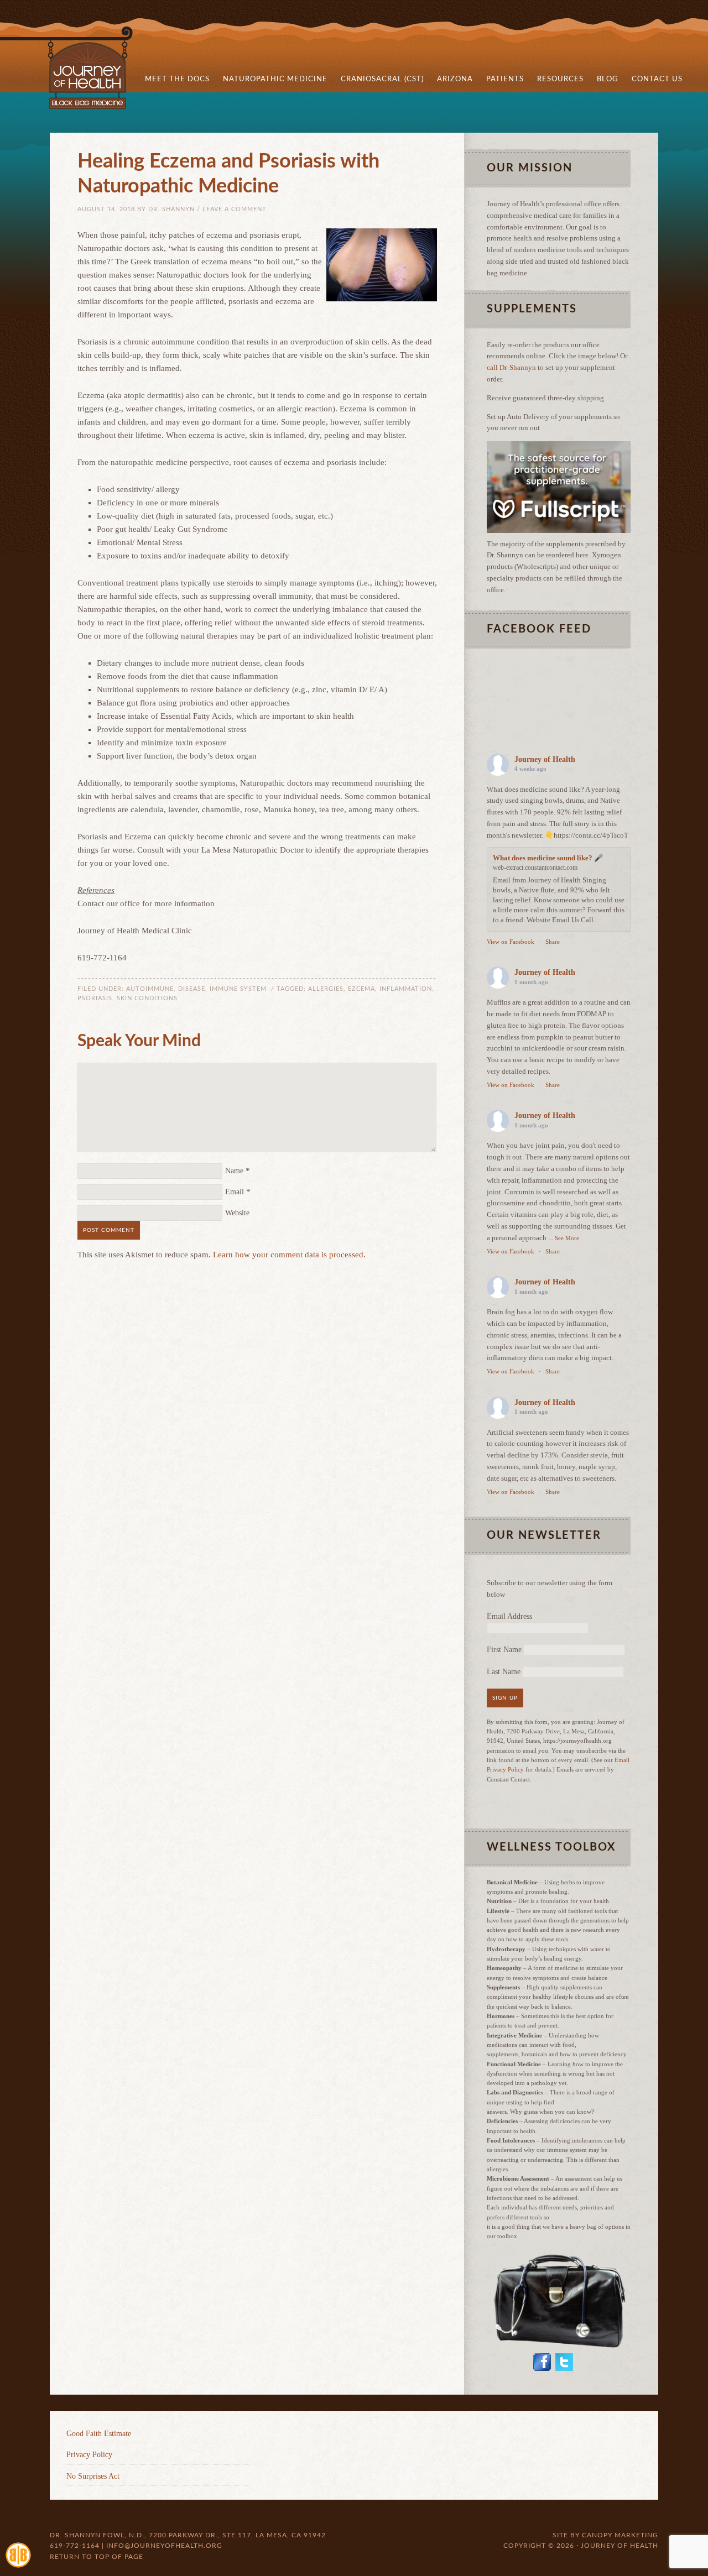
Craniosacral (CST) (382, 79)
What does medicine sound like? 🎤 (548, 858)
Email (235, 1192)
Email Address (509, 1616)
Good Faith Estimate (99, 2434)
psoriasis (95, 998)
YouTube (591, 2362)
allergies (326, 989)
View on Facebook (511, 942)
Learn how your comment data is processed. (289, 1255)
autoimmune (150, 989)
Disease (192, 989)
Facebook (542, 2362)
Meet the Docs (174, 79)
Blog (604, 79)
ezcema (361, 989)
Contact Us (657, 79)
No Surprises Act (93, 2476)
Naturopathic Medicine (272, 79)
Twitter (564, 2362)
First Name (504, 1650)
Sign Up (505, 1698)
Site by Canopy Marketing (605, 2535)
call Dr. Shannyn (511, 367)
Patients (502, 79)
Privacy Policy (89, 2455)
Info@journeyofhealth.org (164, 2546)
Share (553, 942)
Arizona (452, 79)
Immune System (238, 989)
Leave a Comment (235, 209)
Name (234, 1171)
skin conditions (147, 998)
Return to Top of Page (97, 2557)
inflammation (406, 989)
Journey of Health (545, 759)
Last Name (504, 1672)
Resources (557, 79)
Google (617, 2362)
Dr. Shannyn (171, 209)
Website (237, 1213)
